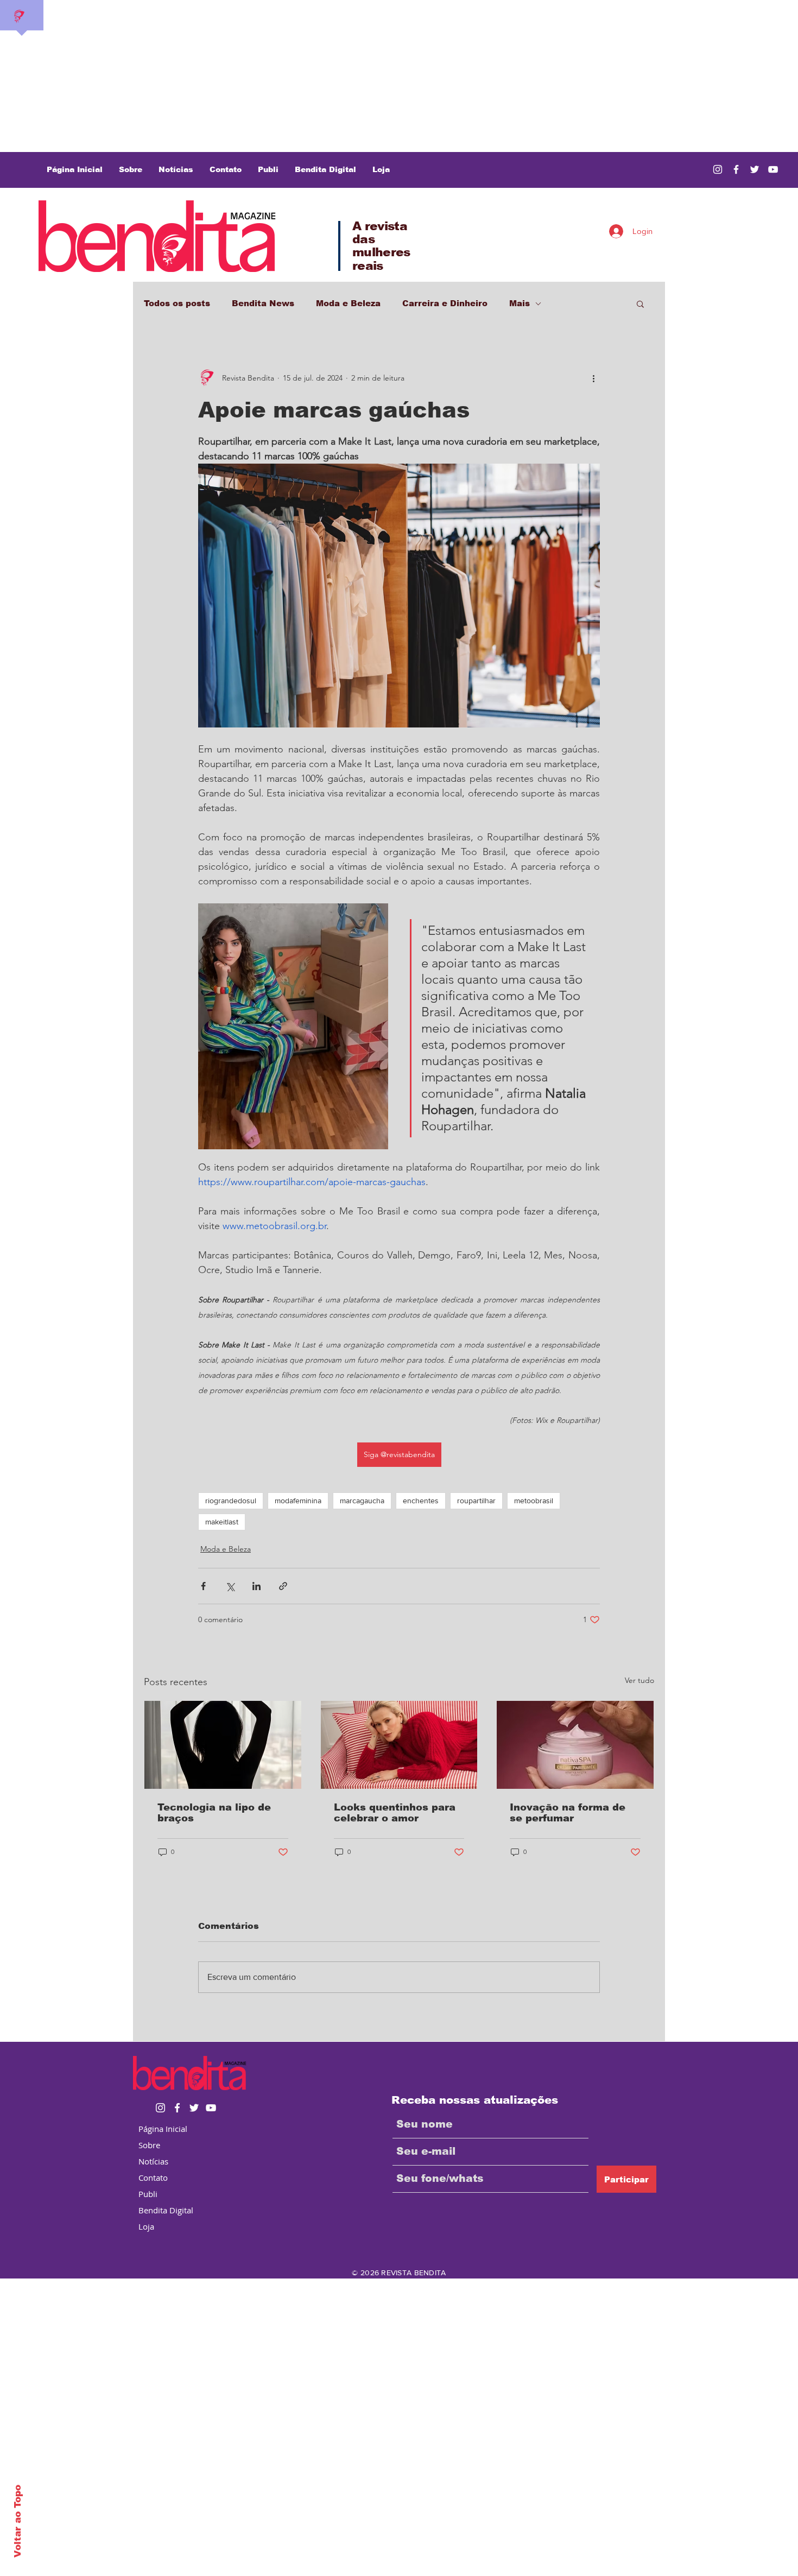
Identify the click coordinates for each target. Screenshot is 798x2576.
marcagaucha (362, 1501)
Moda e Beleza (348, 303)
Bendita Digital (166, 2210)
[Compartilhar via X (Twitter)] (230, 1586)
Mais (520, 303)
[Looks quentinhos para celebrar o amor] (399, 1745)
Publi (148, 2194)
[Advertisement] (326, 76)
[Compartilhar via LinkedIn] (256, 1586)
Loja (146, 2226)
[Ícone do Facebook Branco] (177, 2108)
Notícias (153, 2161)
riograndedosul (231, 1501)
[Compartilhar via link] (283, 1586)
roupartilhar (476, 1501)
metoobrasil (534, 1501)
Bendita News (263, 303)
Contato (153, 2178)
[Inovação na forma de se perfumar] (575, 1745)
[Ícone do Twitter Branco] (194, 2108)
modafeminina (298, 1501)
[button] (640, 303)
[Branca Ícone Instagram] (718, 169)
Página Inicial (163, 2129)
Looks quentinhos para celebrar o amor (395, 1813)
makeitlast (222, 1522)
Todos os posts (177, 303)
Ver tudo (639, 1680)
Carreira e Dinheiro (445, 303)
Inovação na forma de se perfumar (568, 1813)
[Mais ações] (593, 378)
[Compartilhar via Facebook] (203, 1586)
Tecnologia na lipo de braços (214, 1813)
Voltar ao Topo (18, 2521)
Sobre (149, 2145)
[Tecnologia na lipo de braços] (223, 1745)
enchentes (421, 1501)
